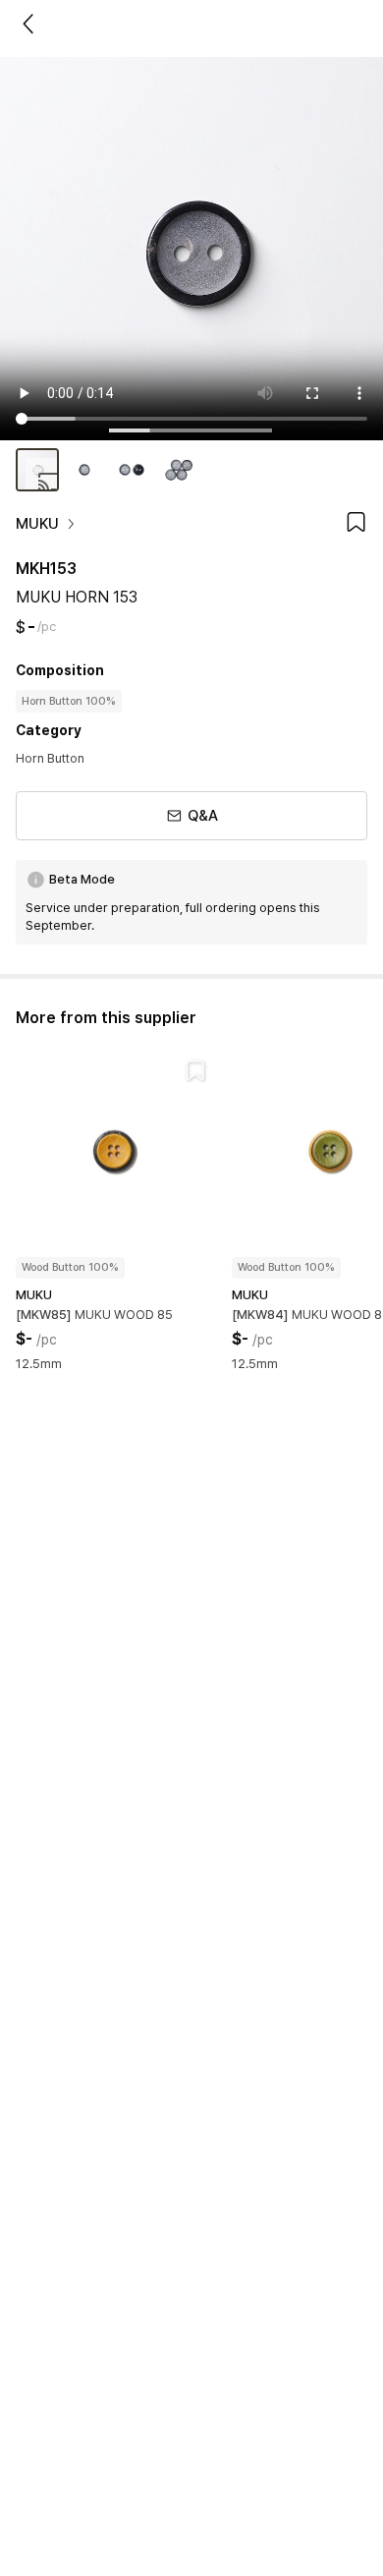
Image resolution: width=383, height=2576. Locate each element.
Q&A (203, 816)
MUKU (37, 524)
